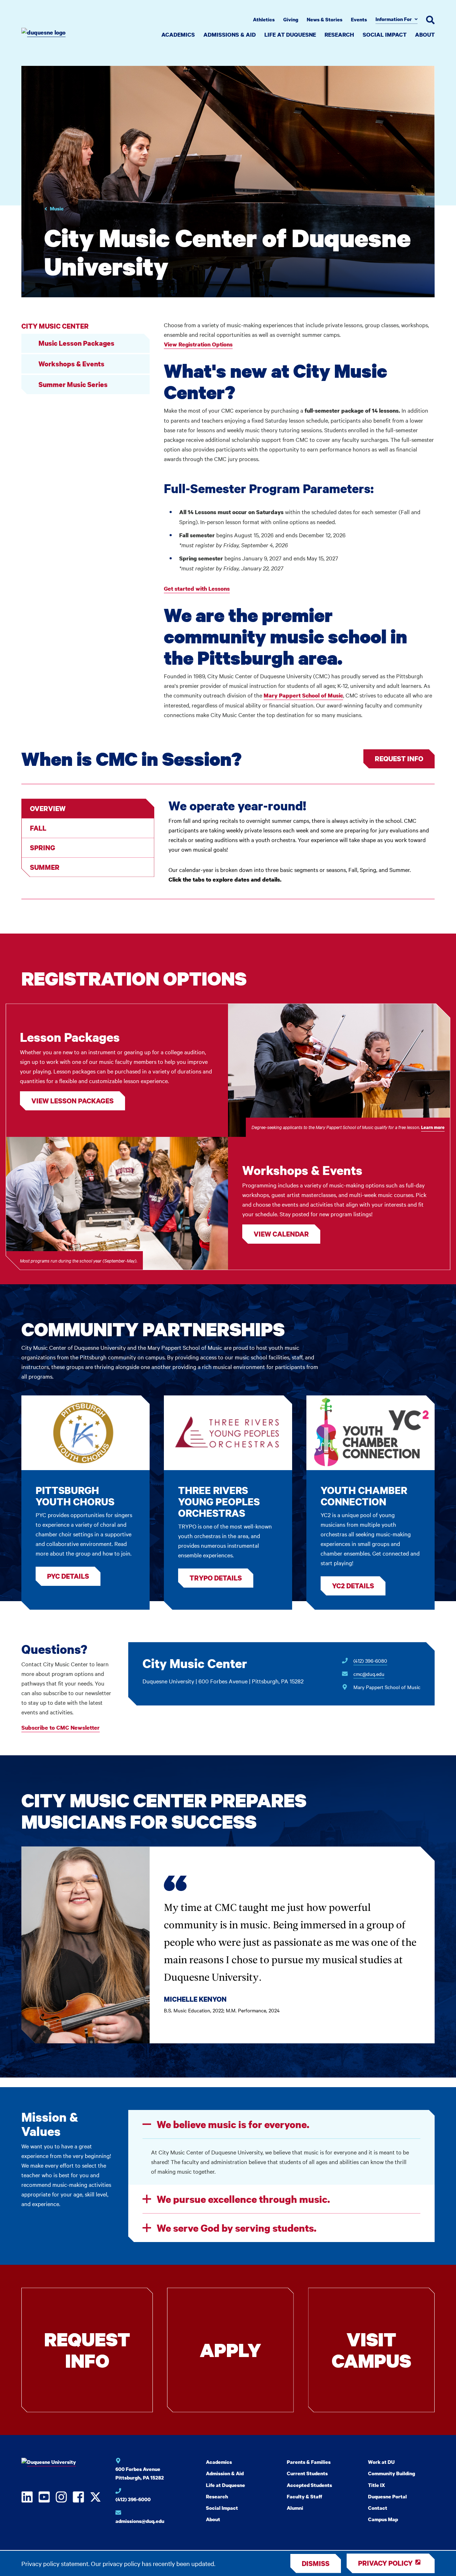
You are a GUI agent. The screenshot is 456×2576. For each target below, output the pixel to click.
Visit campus (371, 2350)
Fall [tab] (38, 828)
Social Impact (385, 35)
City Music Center (55, 326)
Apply (230, 2350)
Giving (291, 19)
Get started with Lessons (197, 589)
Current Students (307, 2473)
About (425, 35)
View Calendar (281, 1234)
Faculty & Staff (304, 2496)
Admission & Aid (225, 2473)
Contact (378, 2508)
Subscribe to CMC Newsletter (61, 1728)
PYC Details (68, 1576)
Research (339, 35)
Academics (178, 35)
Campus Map (383, 2519)
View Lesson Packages (72, 1101)
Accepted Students (309, 2485)
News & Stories (325, 19)
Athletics (264, 19)
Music (57, 208)
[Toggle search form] (430, 20)
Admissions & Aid (230, 35)
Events (359, 19)
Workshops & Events (71, 364)
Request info (87, 2350)
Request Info (399, 759)
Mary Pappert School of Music (303, 695)
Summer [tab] (45, 867)
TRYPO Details (216, 1578)
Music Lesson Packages (76, 343)
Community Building (392, 2473)
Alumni (295, 2508)
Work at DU (381, 2462)
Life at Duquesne (290, 35)
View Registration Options (198, 344)
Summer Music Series (73, 384)
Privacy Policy (385, 2563)
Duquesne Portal (387, 2496)
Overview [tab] (48, 808)
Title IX (377, 2485)
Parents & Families (309, 2462)
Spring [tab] (43, 848)
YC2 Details (353, 1586)
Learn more (433, 1127)
